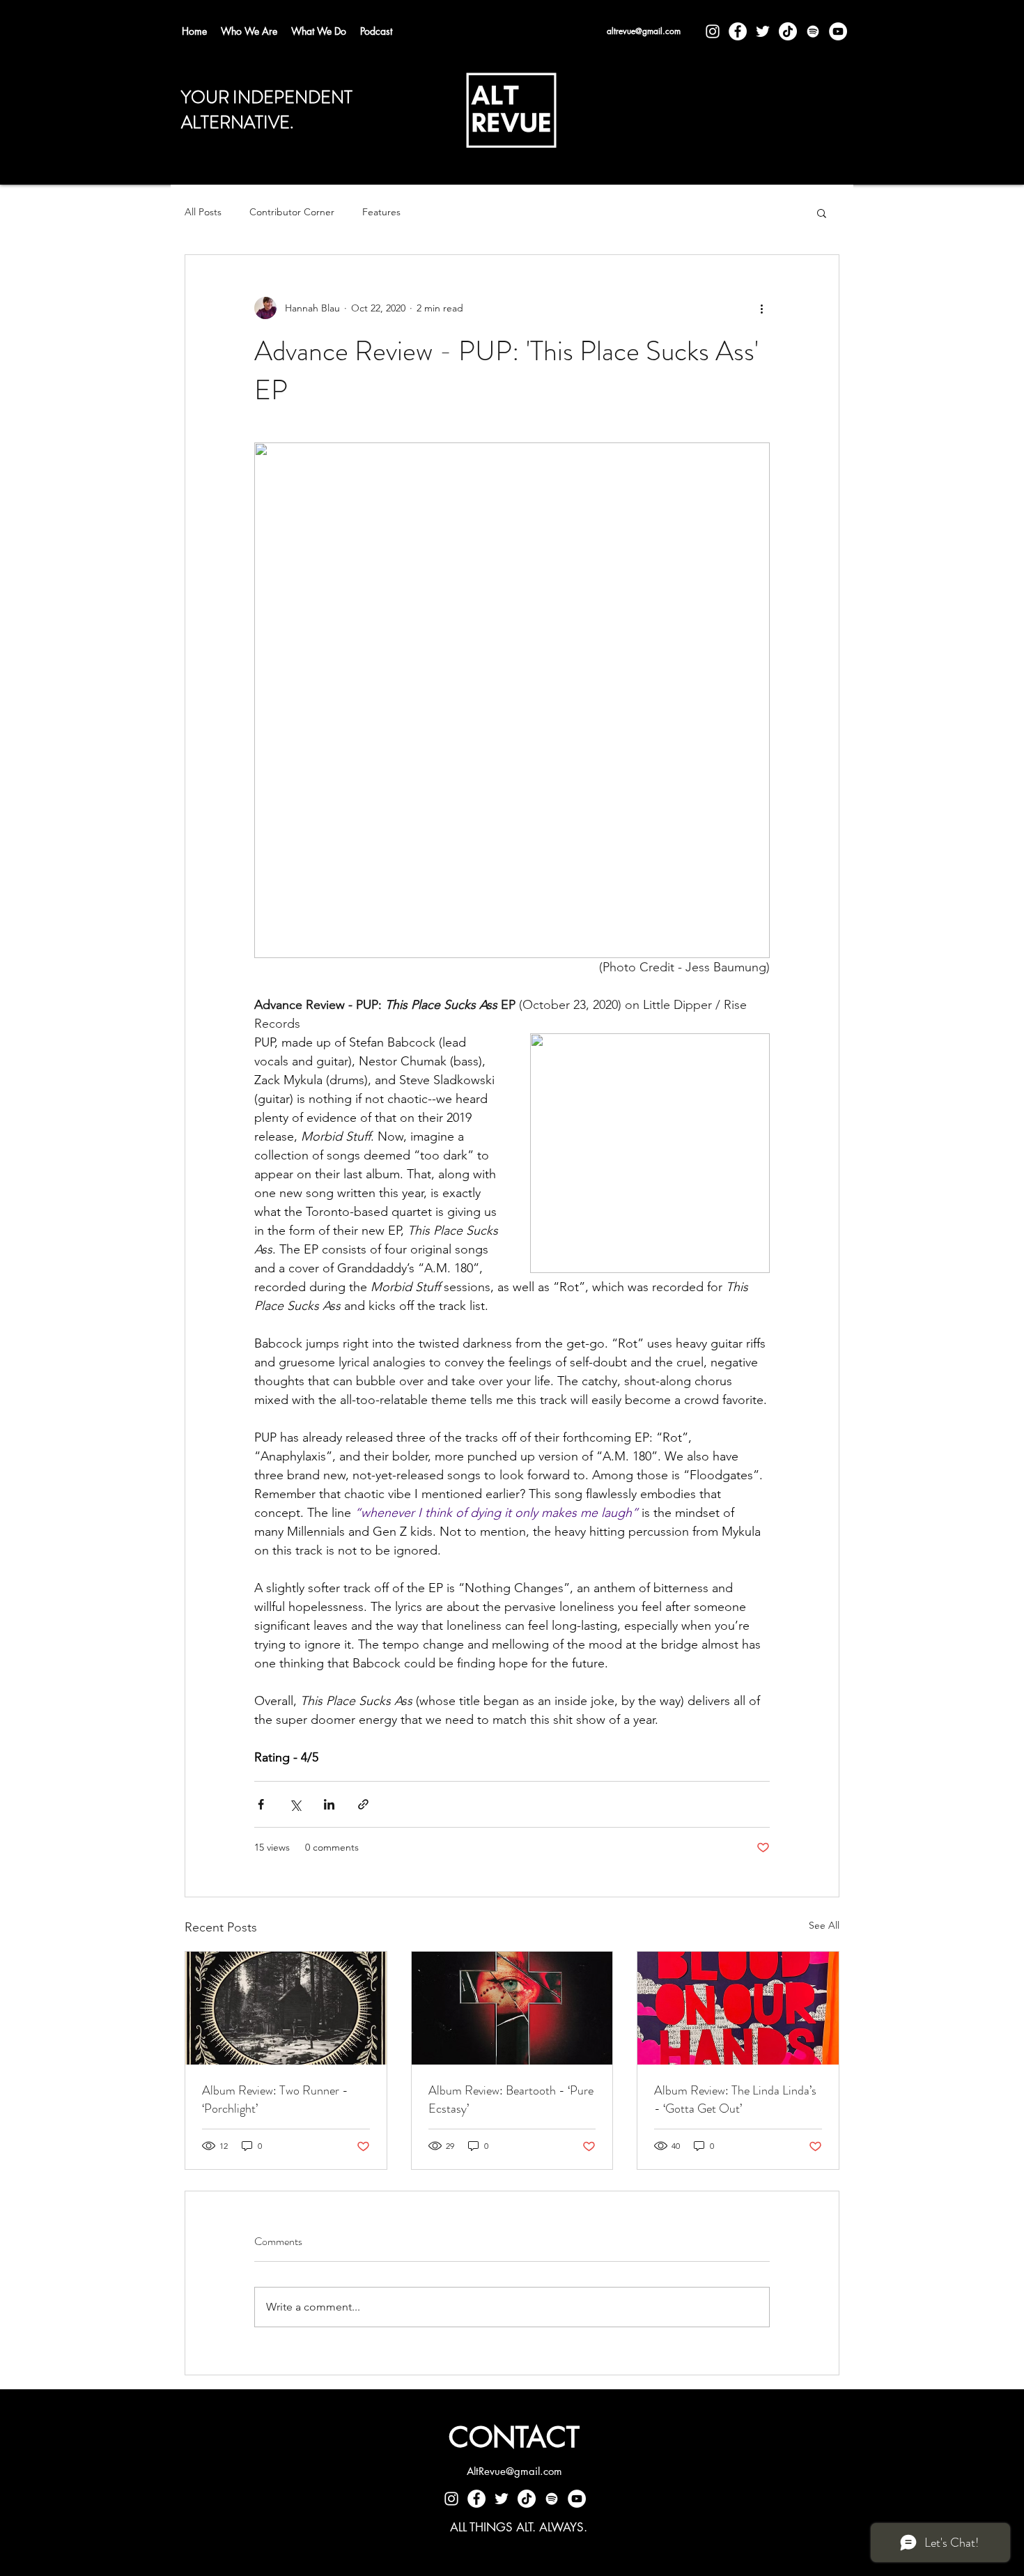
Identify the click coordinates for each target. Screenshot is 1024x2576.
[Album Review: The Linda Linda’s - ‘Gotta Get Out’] (738, 2008)
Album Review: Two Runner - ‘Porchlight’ (275, 2099)
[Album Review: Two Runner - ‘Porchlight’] (286, 2008)
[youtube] (838, 31)
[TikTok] (788, 31)
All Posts (203, 212)
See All (824, 1925)
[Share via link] (363, 1804)
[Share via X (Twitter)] (295, 1804)
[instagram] (713, 31)
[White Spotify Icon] (813, 31)
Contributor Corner (292, 212)
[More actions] (761, 308)
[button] (822, 213)
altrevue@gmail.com (644, 31)
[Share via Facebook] (261, 1804)
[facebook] (738, 31)
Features (381, 212)
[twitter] (763, 31)
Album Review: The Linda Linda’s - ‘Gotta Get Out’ (735, 2099)
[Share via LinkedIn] (329, 1804)
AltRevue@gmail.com (514, 2471)
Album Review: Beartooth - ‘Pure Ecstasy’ (511, 2099)
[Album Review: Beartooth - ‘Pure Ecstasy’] (512, 2008)
